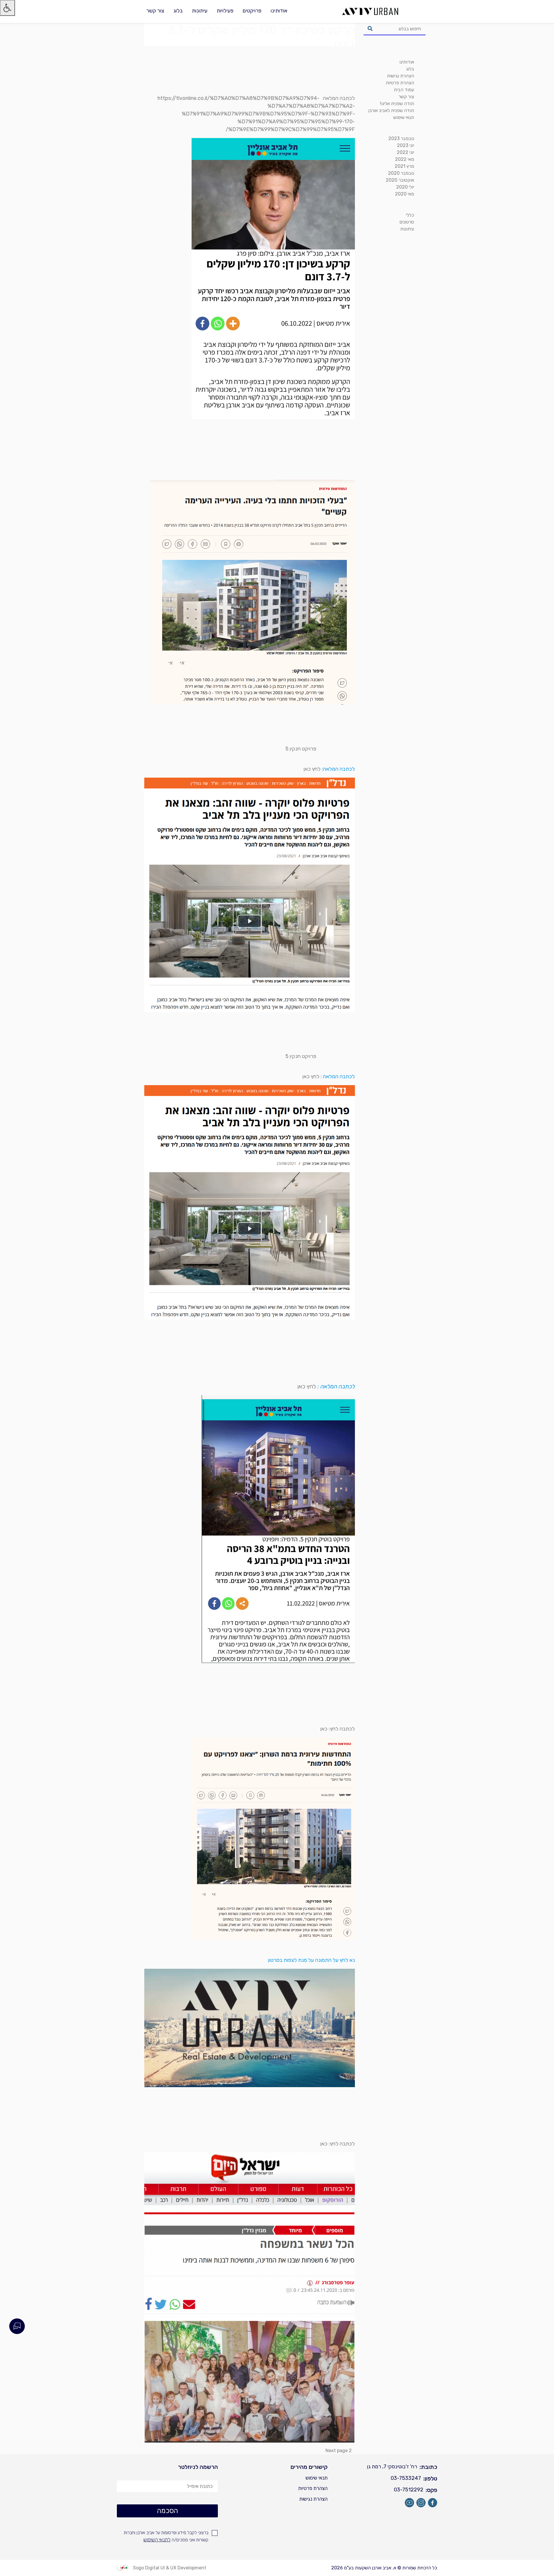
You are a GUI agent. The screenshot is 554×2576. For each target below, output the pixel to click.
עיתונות (200, 11)
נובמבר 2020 (401, 173)
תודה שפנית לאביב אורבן (391, 110)
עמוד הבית (404, 90)
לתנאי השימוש (157, 2540)
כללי (410, 215)
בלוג (178, 11)
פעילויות (225, 11)
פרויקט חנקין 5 (301, 749)
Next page (337, 2451)
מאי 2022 (405, 159)
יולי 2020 (405, 187)
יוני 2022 (405, 152)
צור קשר (155, 11)
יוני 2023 (406, 145)
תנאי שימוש (404, 117)
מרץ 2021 (404, 166)
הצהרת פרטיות (400, 83)
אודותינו (279, 11)
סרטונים (407, 222)
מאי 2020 (405, 194)
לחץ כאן (312, 769)
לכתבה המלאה (339, 98)
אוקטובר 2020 (400, 180)
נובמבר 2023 (401, 138)
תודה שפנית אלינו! (397, 104)
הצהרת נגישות (400, 76)
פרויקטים (252, 11)
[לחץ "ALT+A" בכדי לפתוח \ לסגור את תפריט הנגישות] (8, 8)
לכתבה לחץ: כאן (338, 1729)
